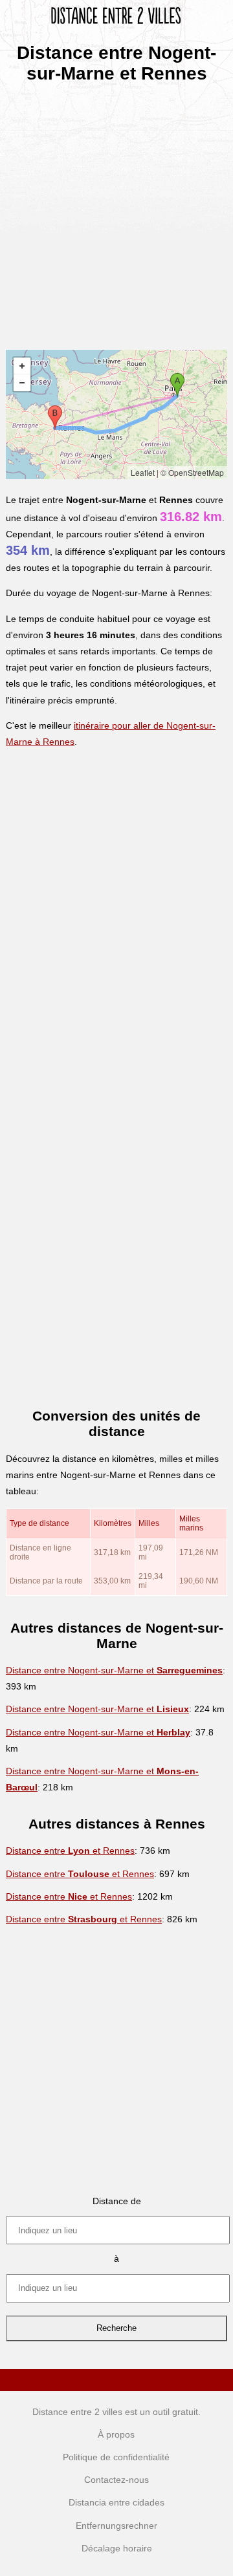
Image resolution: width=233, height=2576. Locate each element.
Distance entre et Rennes (70, 1851)
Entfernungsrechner (116, 2526)
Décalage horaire (117, 2548)
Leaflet (143, 472)
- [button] (22, 383)
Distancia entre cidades (116, 2502)
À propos (116, 2434)
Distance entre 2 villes (77, 2412)
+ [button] (22, 366)
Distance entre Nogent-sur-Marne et (114, 1670)
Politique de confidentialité (116, 2457)
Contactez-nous (116, 2480)
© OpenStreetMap (192, 472)
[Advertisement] (116, 212)
